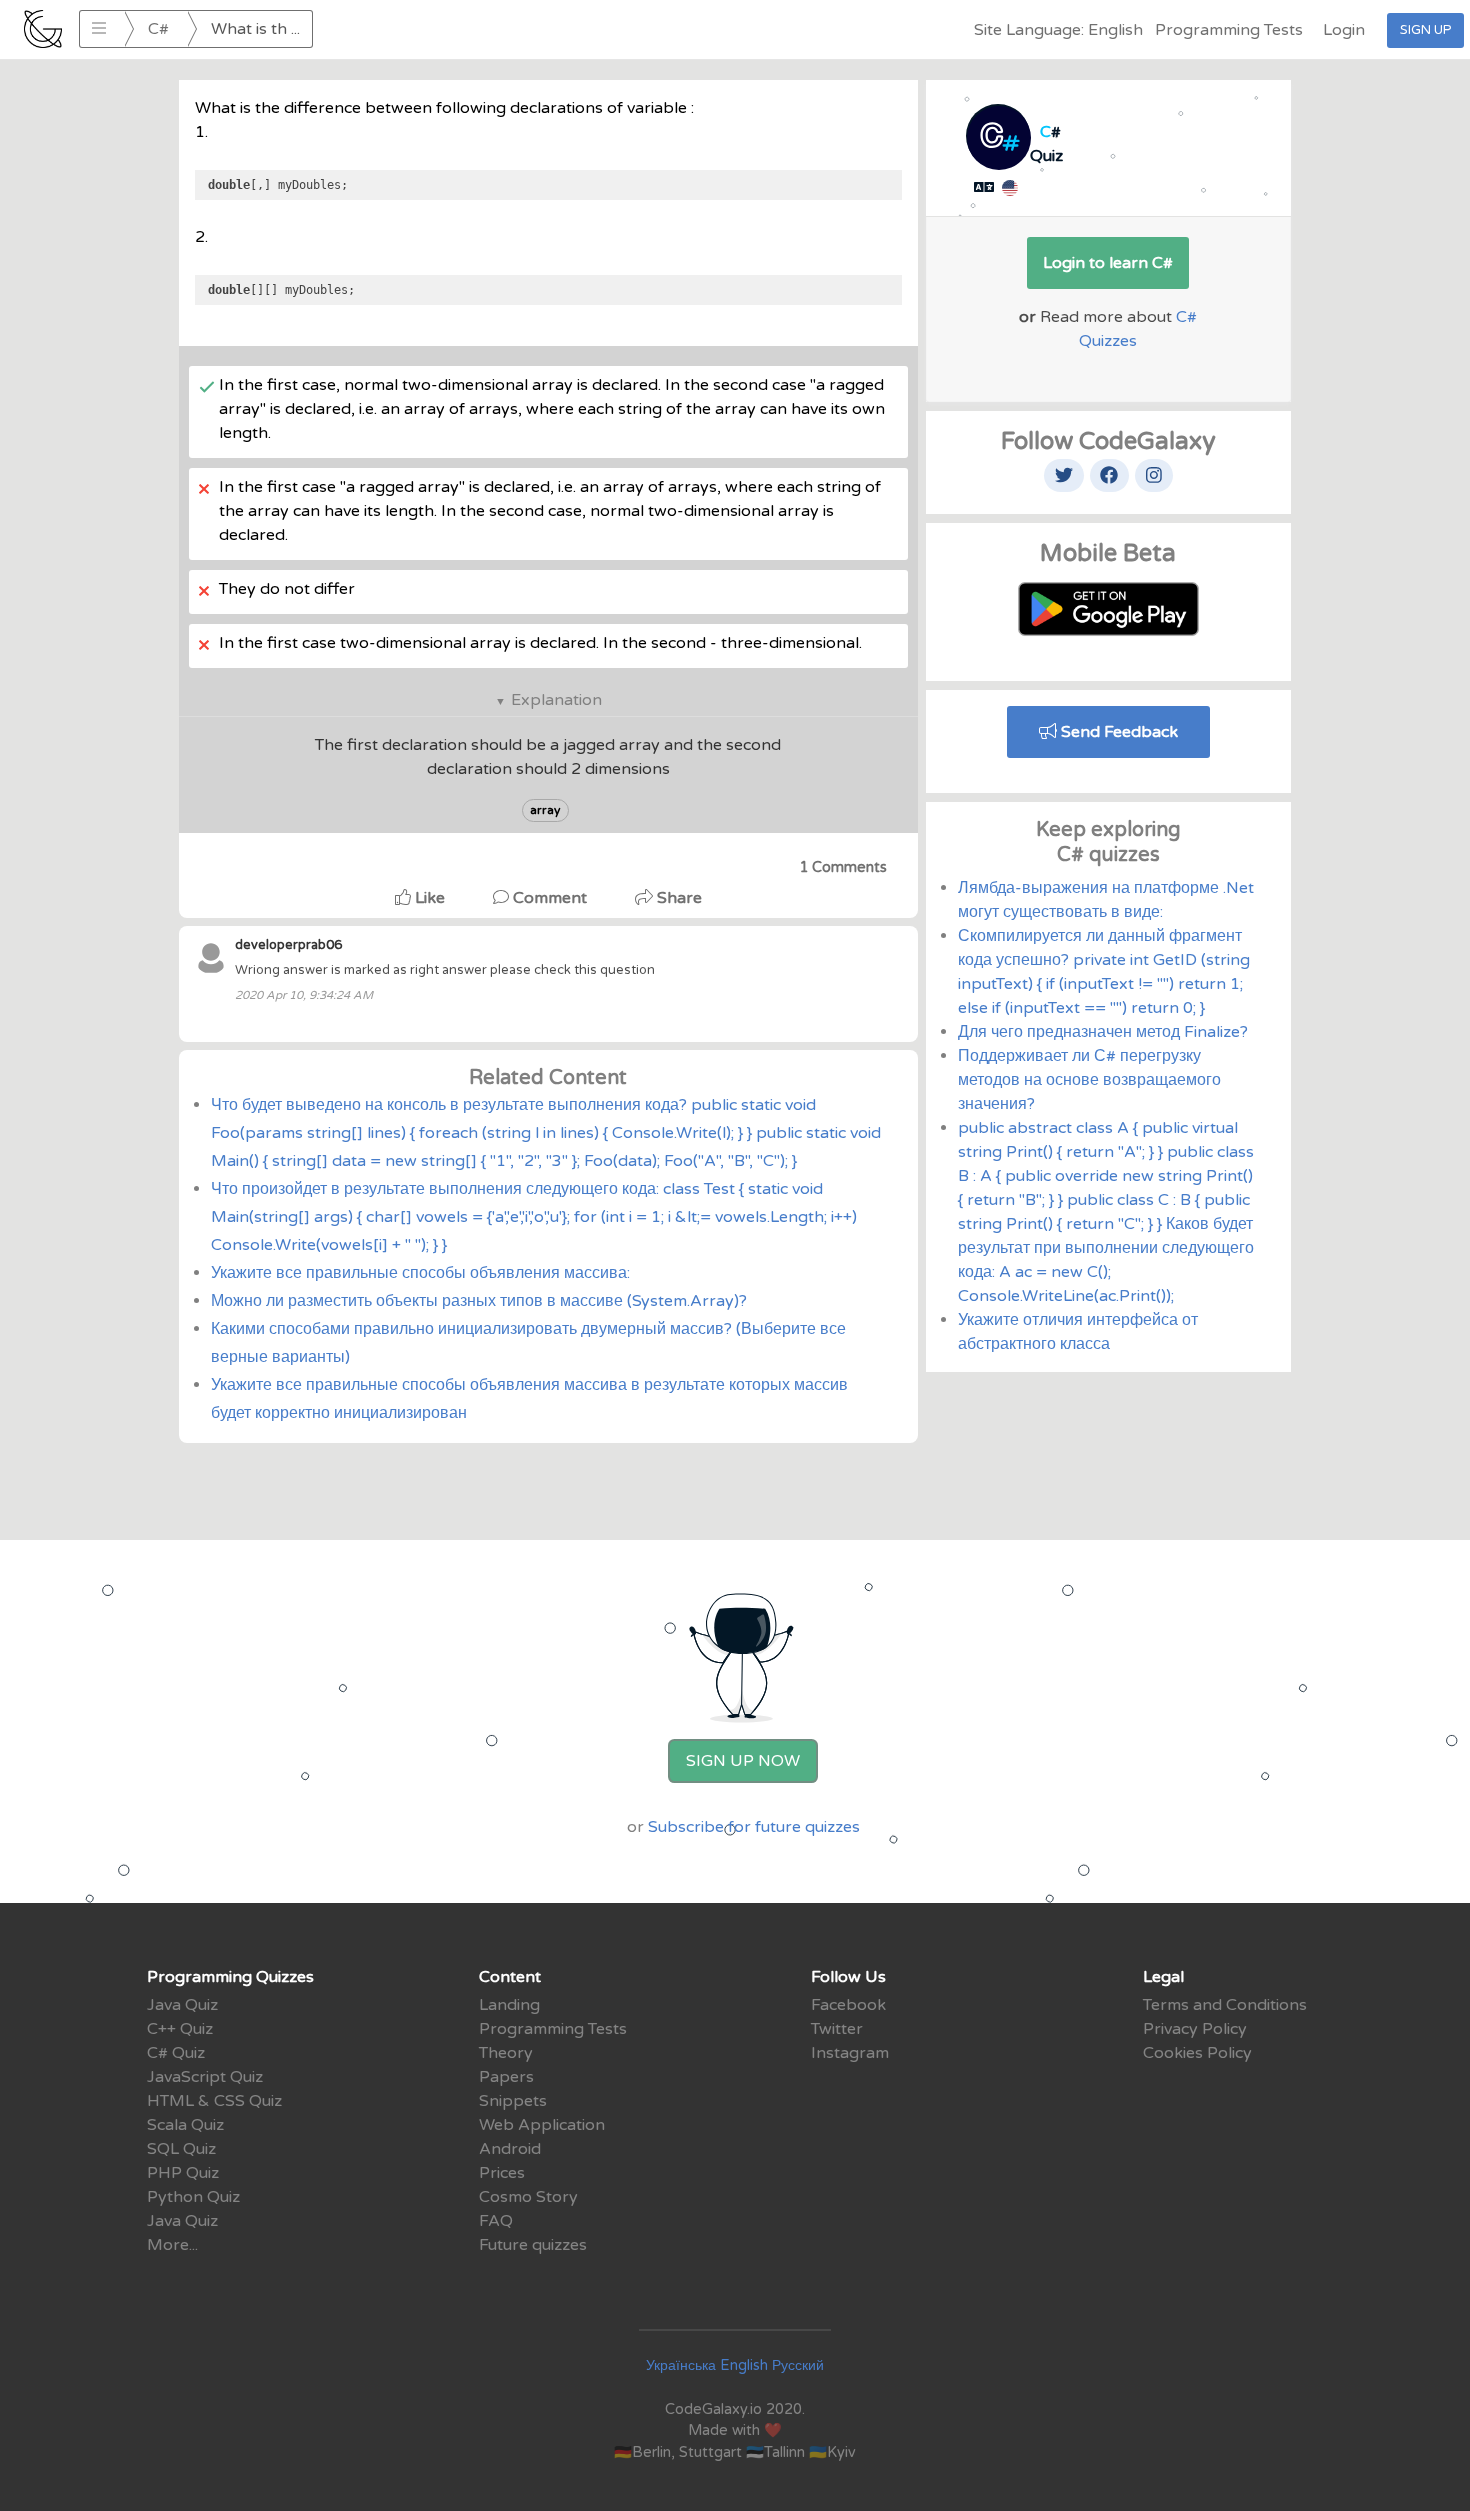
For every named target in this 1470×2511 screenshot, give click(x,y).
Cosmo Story (528, 2197)
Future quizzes (533, 2245)
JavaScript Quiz (205, 2077)
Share (677, 898)
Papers (506, 2077)
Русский (798, 2365)
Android (510, 2149)
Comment (550, 898)
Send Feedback (1117, 732)
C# (158, 29)
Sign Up (1425, 30)
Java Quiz (182, 2005)
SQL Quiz (181, 2149)
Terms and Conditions (1225, 2005)
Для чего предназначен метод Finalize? (1103, 1032)
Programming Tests (1229, 30)
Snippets (513, 2101)
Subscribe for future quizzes (754, 1827)
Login (1344, 30)
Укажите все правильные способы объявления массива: (420, 1273)
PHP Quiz (183, 2173)
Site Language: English (1058, 30)
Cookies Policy (1197, 2053)
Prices (502, 2173)
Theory (506, 2053)
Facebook (848, 2005)
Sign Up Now (743, 1761)
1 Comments (843, 867)
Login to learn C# (1108, 263)
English (744, 2365)
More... (172, 2245)
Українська (681, 2365)
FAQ (496, 2221)
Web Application (542, 2125)
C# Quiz (176, 2053)
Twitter (837, 2029)
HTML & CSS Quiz (214, 2101)
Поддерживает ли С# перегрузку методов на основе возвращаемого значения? (1089, 1080)
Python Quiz (193, 2197)
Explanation (556, 700)
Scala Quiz (185, 2125)
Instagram (850, 2053)
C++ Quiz (180, 2029)
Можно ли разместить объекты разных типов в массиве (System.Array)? (479, 1301)
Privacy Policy (1195, 2029)
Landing (509, 2005)
